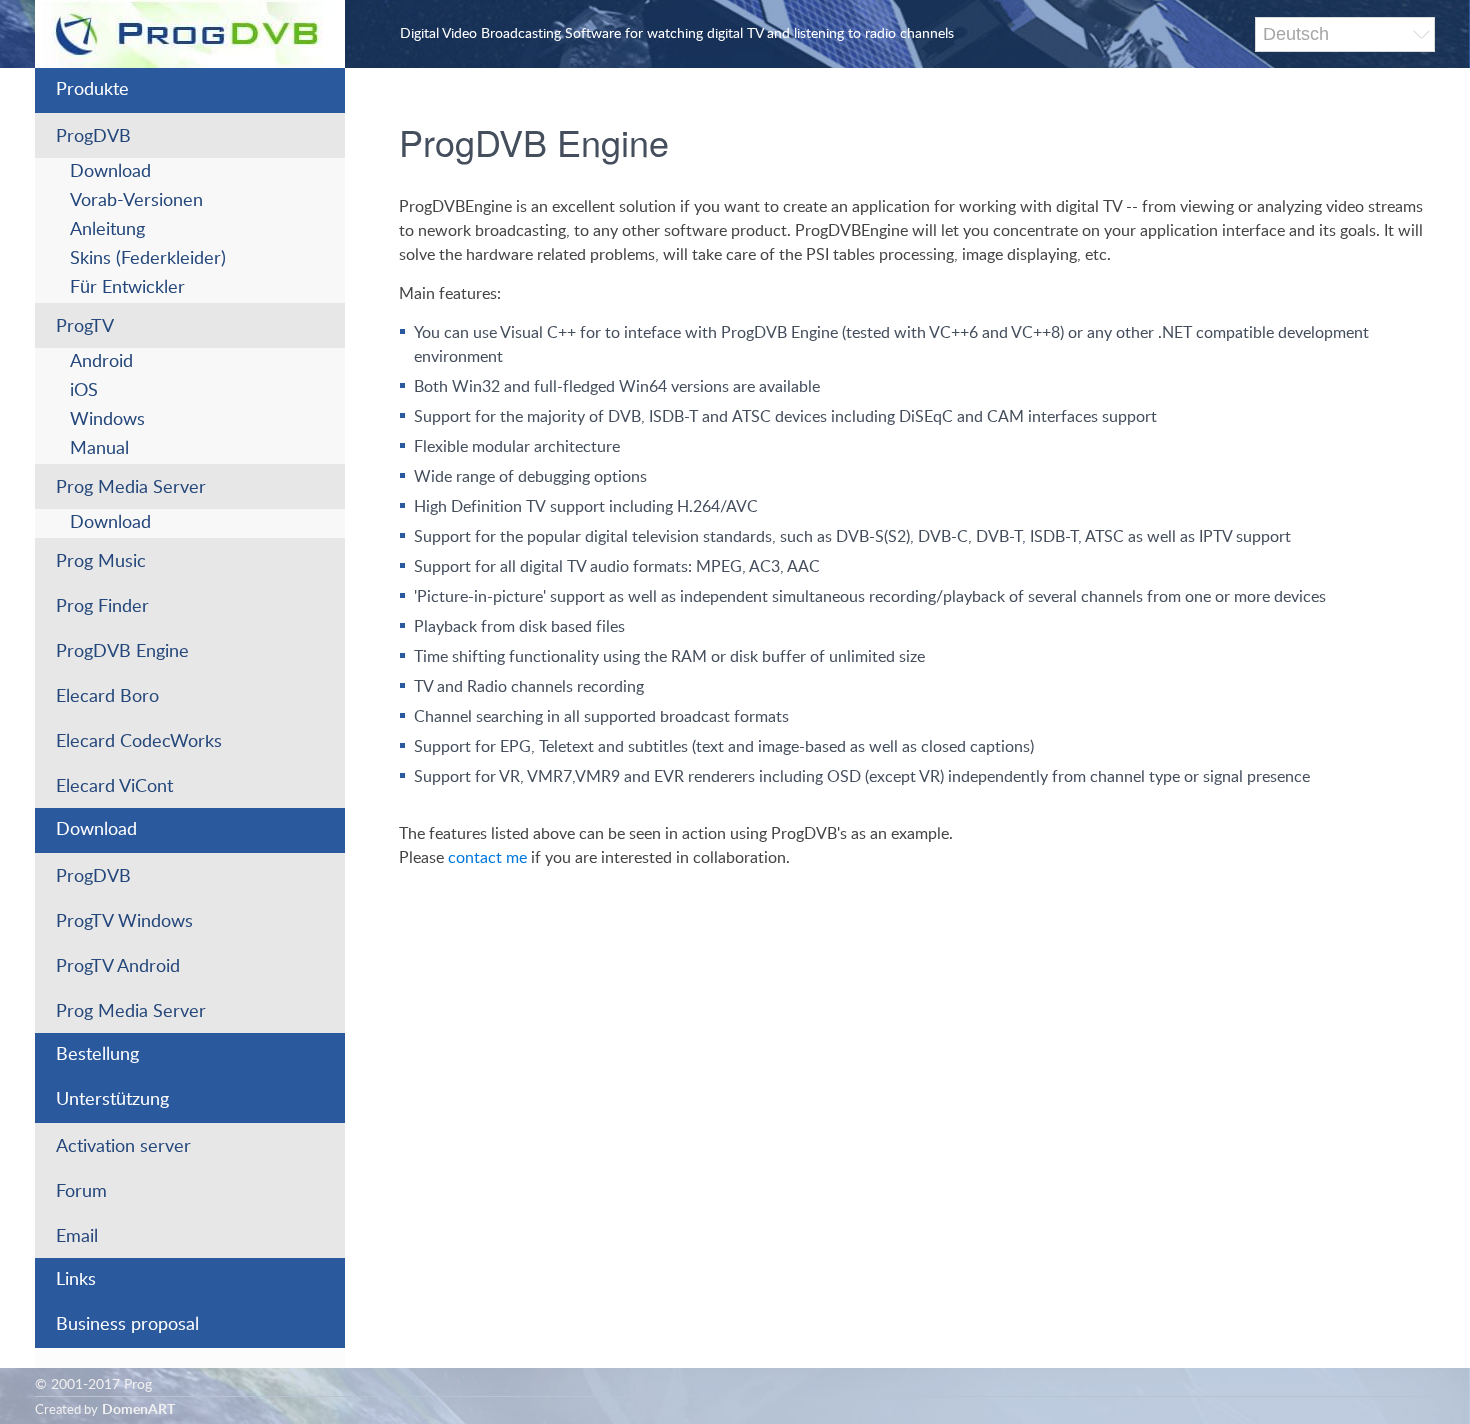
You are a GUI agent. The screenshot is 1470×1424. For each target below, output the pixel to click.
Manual (99, 449)
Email (77, 1237)
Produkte (92, 90)
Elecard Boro (107, 697)
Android (101, 362)
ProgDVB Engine (122, 652)
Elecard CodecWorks (139, 742)
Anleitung (107, 230)
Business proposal (127, 1325)
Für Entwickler (127, 288)
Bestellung (97, 1055)
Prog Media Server (131, 488)
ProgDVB (93, 137)
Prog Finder (102, 607)
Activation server (123, 1147)
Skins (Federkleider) (148, 259)
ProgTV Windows (124, 922)
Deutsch (1296, 34)
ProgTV (85, 327)
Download (110, 172)
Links (76, 1280)
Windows (107, 420)
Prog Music (101, 562)
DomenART (138, 1410)
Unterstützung (112, 1100)
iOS (84, 391)
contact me (487, 858)
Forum (81, 1192)
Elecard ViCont (114, 787)
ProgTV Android (118, 967)
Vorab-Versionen (136, 201)
